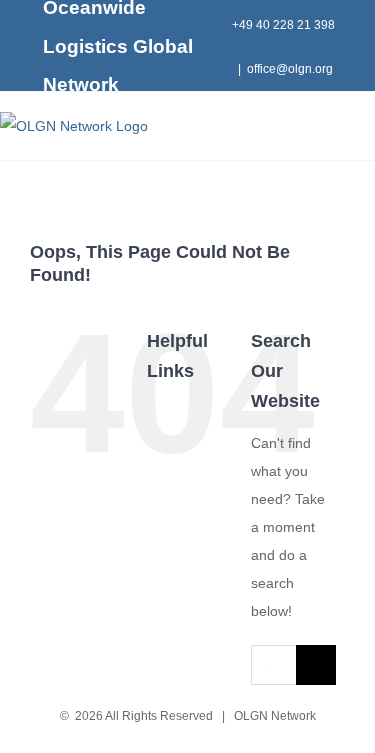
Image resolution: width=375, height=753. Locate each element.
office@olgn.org (290, 69)
